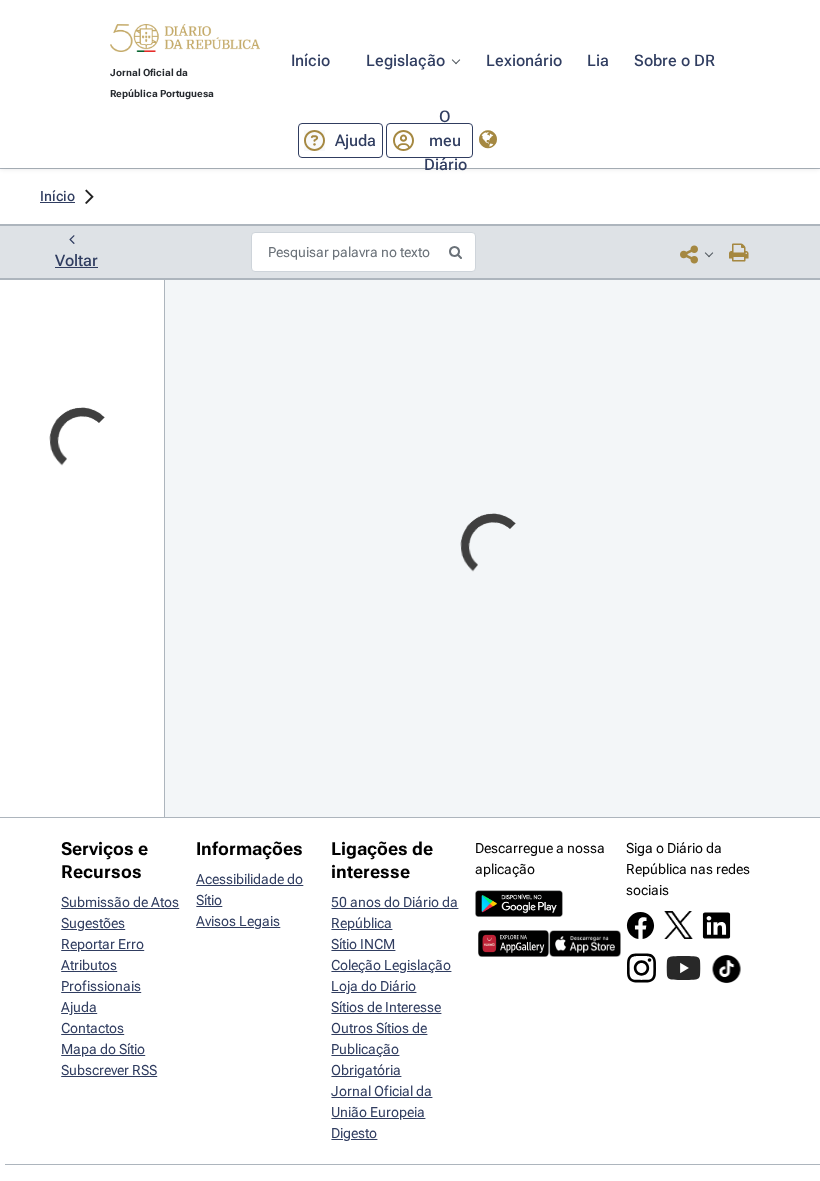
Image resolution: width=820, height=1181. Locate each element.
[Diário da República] (185, 42)
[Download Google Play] (519, 912)
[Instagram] (641, 978)
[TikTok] (726, 980)
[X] (678, 934)
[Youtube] (683, 978)
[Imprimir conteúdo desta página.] (739, 254)
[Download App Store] (584, 952)
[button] (185, 41)
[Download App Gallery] (513, 952)
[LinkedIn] (716, 935)
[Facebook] (640, 935)
